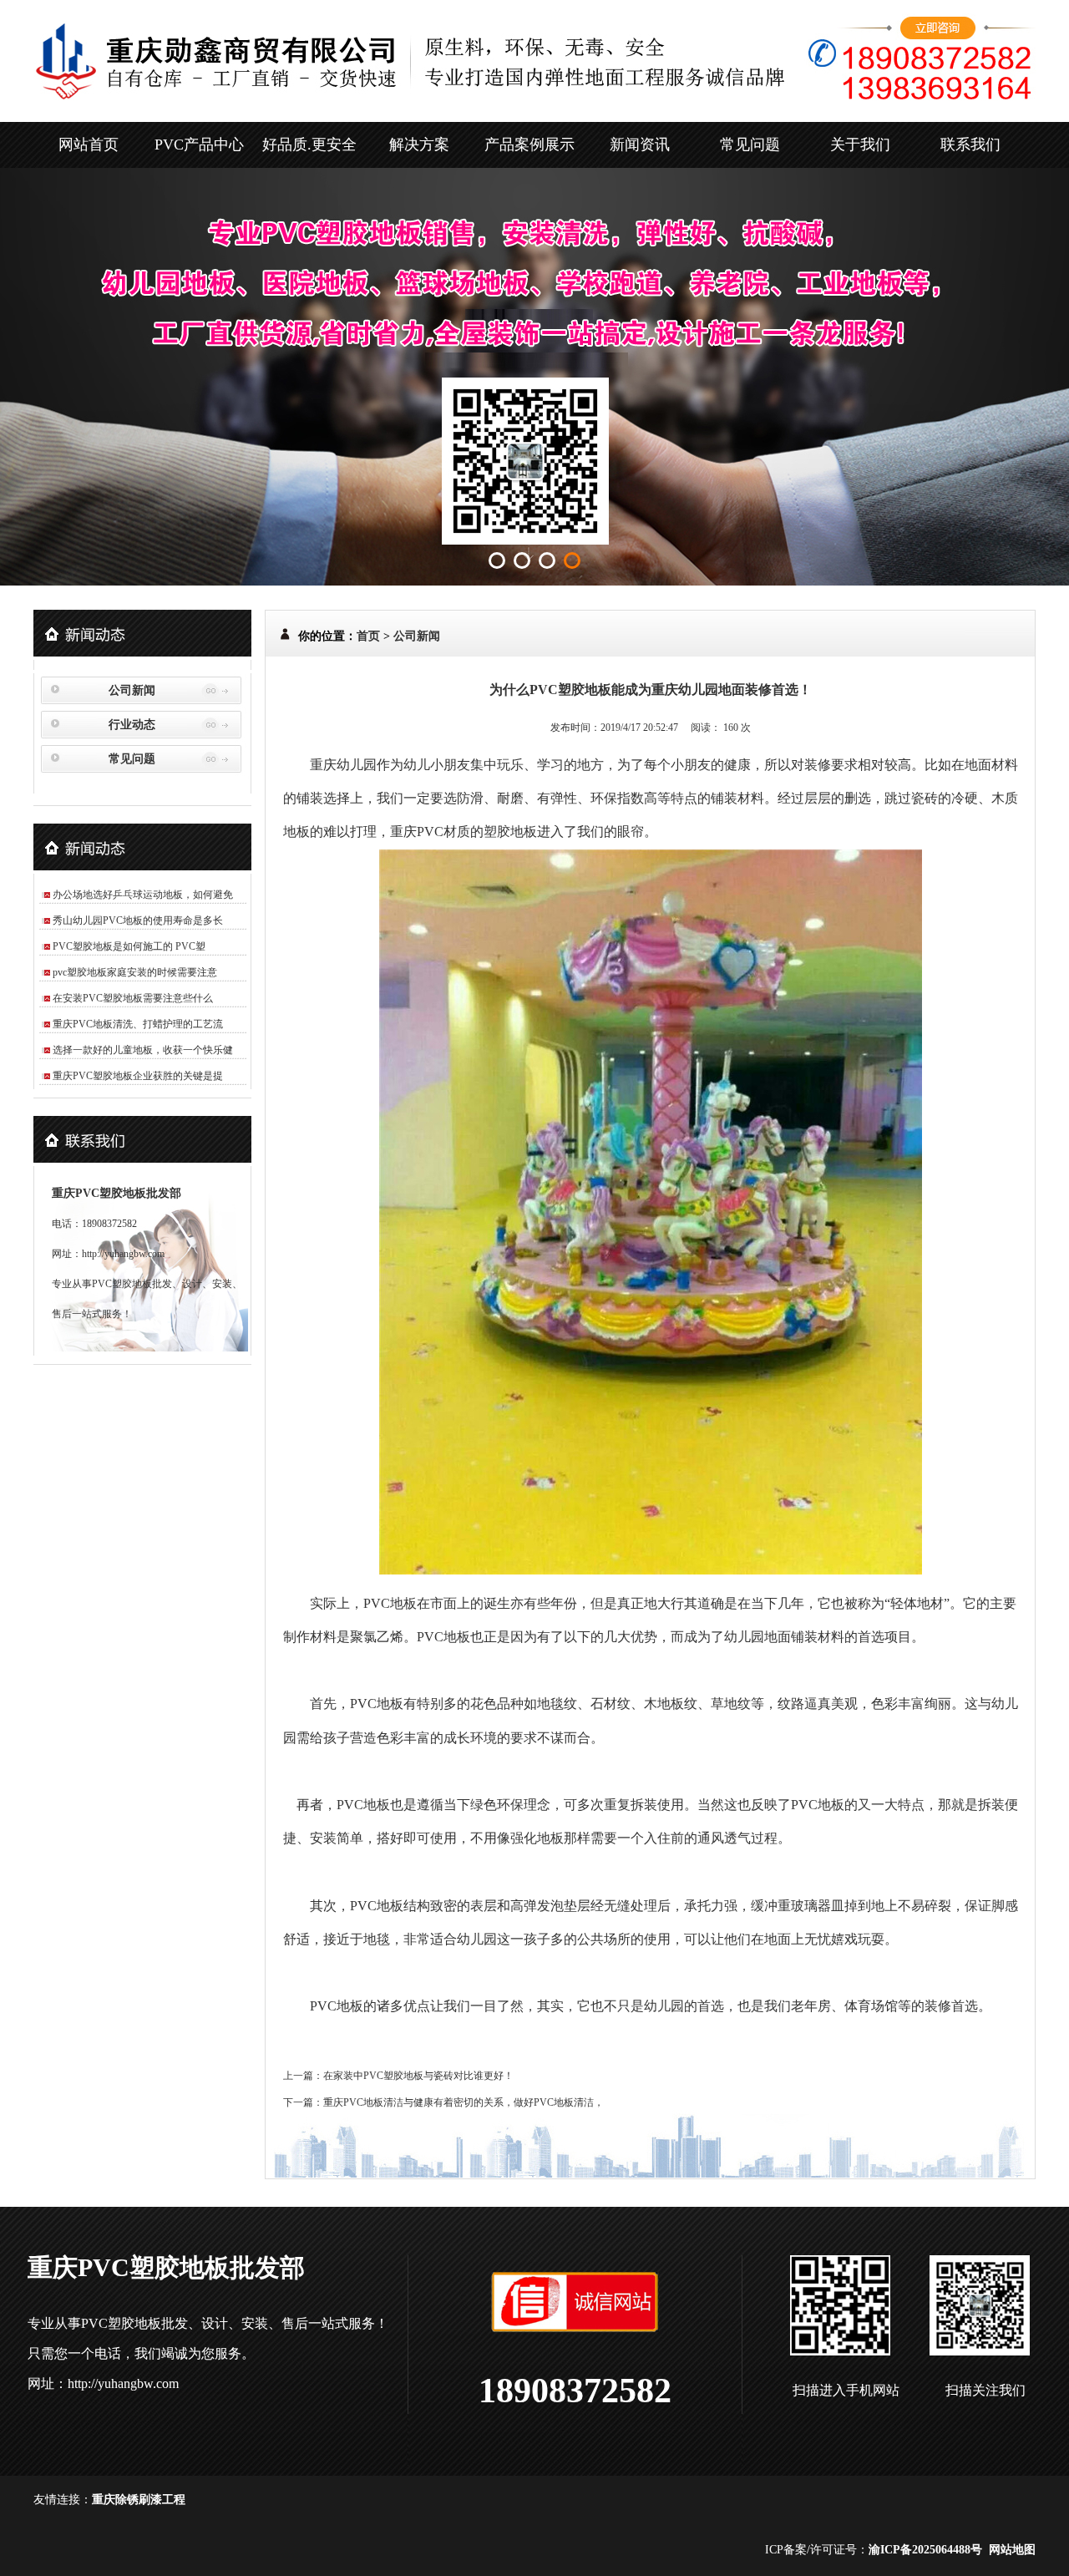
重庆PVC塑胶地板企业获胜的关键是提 (138, 1076)
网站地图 (1012, 2550)
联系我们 (970, 145)
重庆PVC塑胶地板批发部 (117, 1193)
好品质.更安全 (309, 145)
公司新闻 (132, 690)
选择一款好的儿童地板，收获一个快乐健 (143, 1050)
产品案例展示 (529, 145)
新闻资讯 (640, 145)
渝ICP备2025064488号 (925, 2550)
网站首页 (89, 145)
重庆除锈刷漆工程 (139, 2500)
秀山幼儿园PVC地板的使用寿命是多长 (138, 920)
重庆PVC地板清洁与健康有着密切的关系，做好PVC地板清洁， (464, 2102)
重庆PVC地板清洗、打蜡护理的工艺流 (138, 1024)
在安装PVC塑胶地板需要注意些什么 (133, 998)
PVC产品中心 (199, 145)
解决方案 (419, 145)
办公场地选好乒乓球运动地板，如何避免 (143, 895)
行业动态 (132, 725)
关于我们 (860, 145)
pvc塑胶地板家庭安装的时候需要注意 (135, 972)
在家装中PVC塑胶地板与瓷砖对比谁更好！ (418, 2076)
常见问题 (750, 145)
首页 (368, 636)
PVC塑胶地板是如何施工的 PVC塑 (129, 946)
